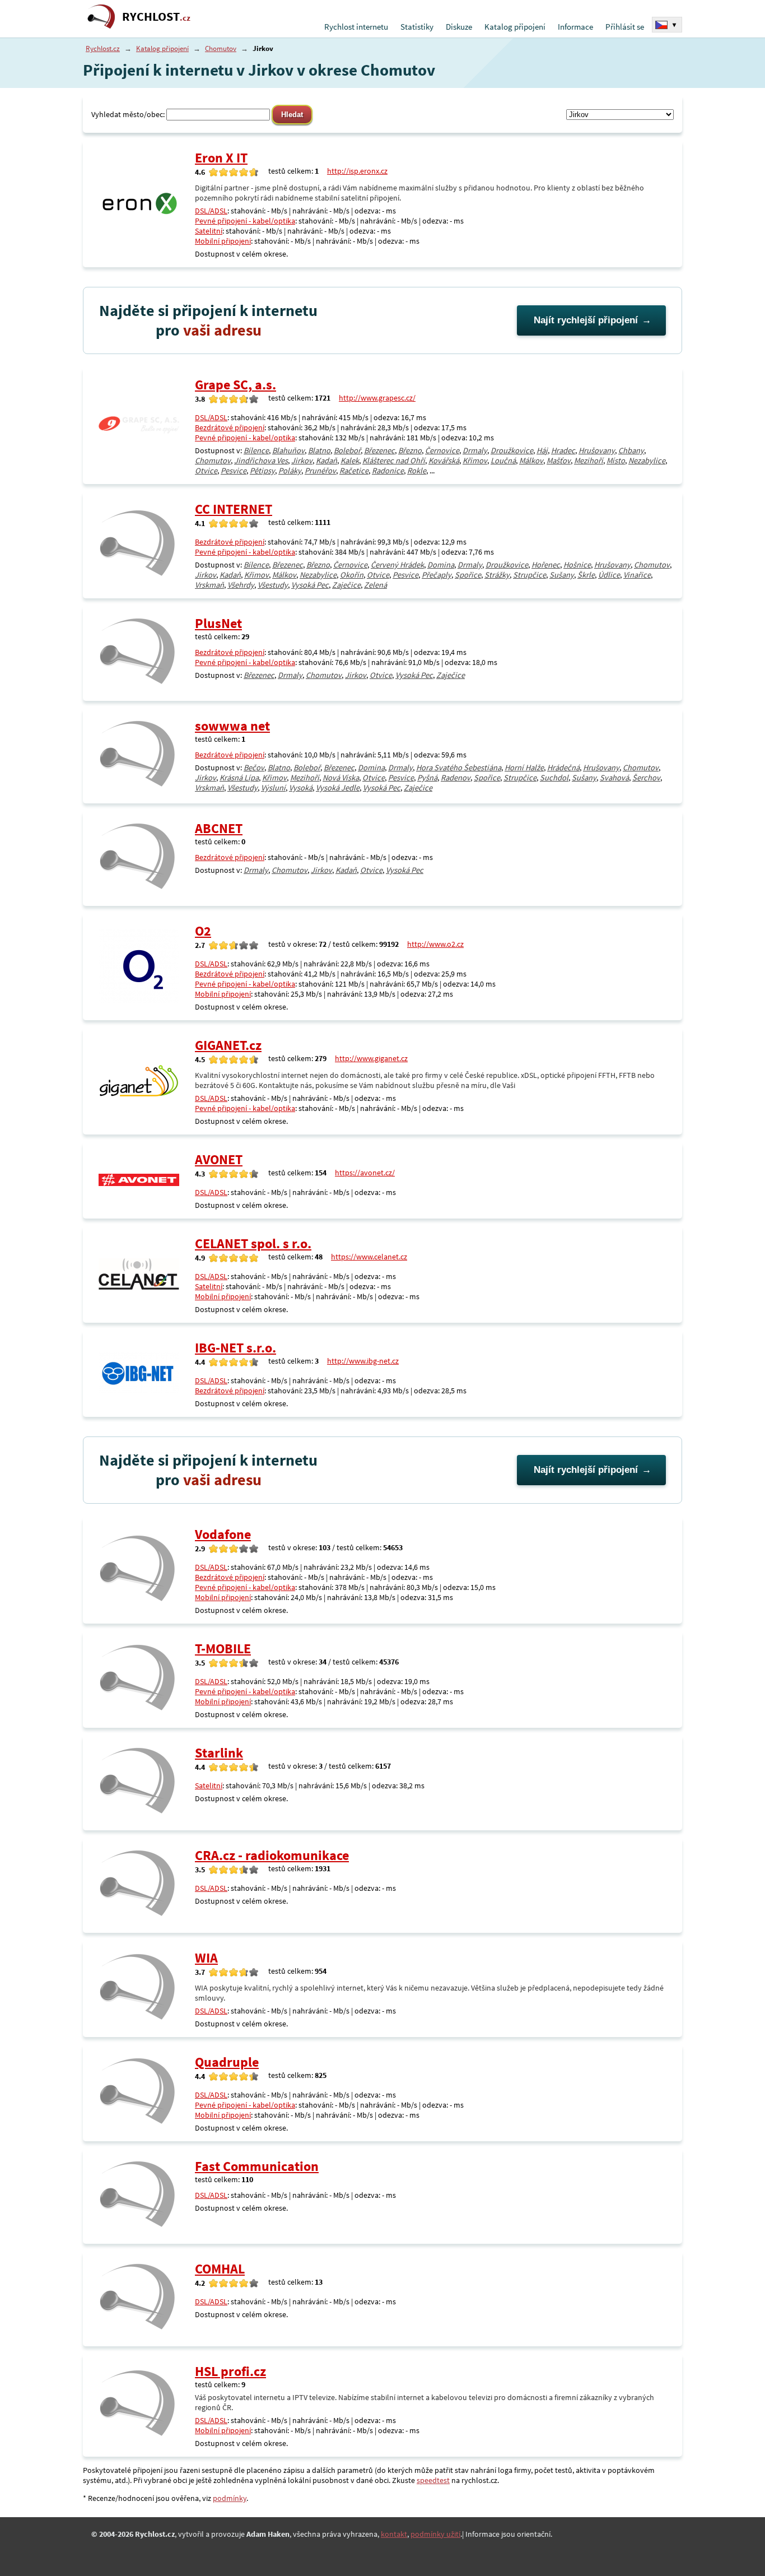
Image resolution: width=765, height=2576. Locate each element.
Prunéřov (320, 471)
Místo (616, 461)
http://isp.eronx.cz (357, 171)
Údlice (609, 575)
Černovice (442, 450)
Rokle (417, 471)
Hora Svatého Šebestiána (459, 768)
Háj (542, 450)
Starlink (219, 1753)
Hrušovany (597, 450)
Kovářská (444, 461)
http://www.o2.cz (435, 944)
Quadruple (227, 2062)
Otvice (206, 471)
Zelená (375, 585)
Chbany (631, 450)
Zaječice (346, 585)
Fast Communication (257, 2166)
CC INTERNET (234, 509)
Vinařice (637, 575)
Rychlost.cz (103, 48)
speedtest (433, 2480)
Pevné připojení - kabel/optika (245, 221)
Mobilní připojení (223, 241)
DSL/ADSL (211, 211)
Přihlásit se (625, 27)
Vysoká (301, 788)
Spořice (468, 575)
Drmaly (475, 450)
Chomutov (221, 48)
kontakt (394, 2534)
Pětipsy (262, 471)
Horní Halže (524, 768)
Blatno (319, 450)
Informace (575, 27)
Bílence (256, 450)
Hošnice (577, 565)
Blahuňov (288, 450)
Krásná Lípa (239, 778)
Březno (410, 450)
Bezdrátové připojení (230, 427)
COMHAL (220, 2269)
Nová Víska (341, 778)
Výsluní (273, 788)
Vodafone (223, 1534)
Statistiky (417, 27)
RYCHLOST (156, 17)
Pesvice (234, 471)
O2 (203, 931)
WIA (206, 1958)
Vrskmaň (209, 585)
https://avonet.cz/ (365, 1173)
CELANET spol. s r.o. (253, 1243)
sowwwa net (232, 726)
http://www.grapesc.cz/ (377, 398)
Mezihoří (589, 461)
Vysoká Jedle (338, 788)
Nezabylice (647, 461)
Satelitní (209, 231)
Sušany (562, 575)
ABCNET (219, 828)
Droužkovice (512, 450)
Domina (441, 565)
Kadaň (326, 461)
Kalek (350, 461)
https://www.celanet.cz (369, 1257)
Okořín (352, 575)
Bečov (254, 768)
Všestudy (273, 585)
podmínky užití (435, 2534)
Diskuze (459, 27)
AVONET (219, 1159)
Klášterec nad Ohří (394, 461)
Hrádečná (563, 768)
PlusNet (218, 623)
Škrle (586, 575)
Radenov (456, 778)
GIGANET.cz (228, 1045)
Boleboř (347, 450)
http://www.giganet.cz (371, 1058)
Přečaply (437, 575)
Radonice (388, 471)
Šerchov (646, 778)
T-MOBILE (223, 1649)
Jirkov (302, 461)
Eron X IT (221, 158)
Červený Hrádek (397, 565)
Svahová (614, 778)
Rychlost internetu (356, 27)
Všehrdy (241, 585)
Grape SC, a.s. (235, 385)
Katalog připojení (515, 27)
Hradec (563, 450)
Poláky (290, 471)
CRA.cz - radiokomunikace (272, 1855)
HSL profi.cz (230, 2371)
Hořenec (546, 565)
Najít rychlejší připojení (586, 320)
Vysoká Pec (310, 585)
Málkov (531, 461)
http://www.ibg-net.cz (363, 1361)
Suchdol (554, 778)
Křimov (475, 461)
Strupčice (530, 575)
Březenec (379, 450)
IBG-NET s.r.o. (235, 1348)
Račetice (354, 471)
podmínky (230, 2498)
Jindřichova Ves (261, 461)
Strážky (497, 575)
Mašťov (559, 461)
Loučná (503, 461)
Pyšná (427, 778)
